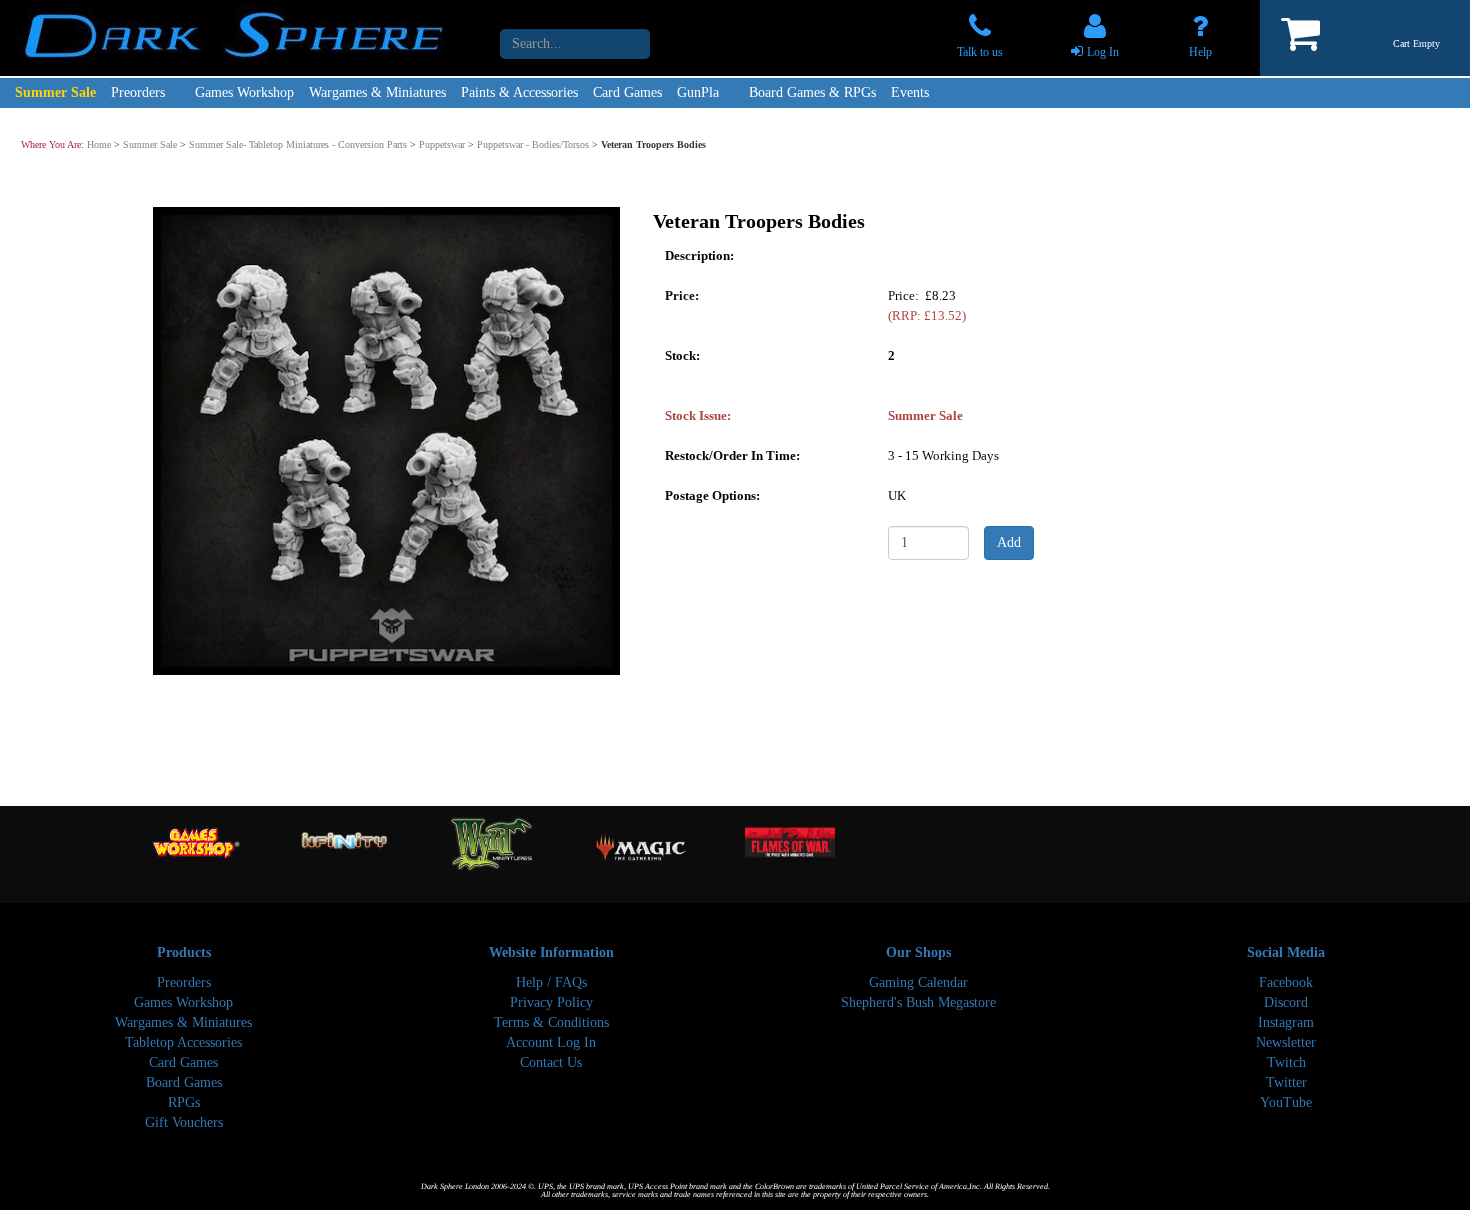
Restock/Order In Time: (732, 454)
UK (897, 494)
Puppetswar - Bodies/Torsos (533, 144)
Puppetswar (442, 144)
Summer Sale (55, 92)
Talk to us (980, 52)
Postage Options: (712, 494)
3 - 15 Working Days (943, 454)
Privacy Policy (551, 1002)
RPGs (184, 1102)
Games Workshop (244, 92)
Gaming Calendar (918, 982)
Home (99, 144)
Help (1200, 52)
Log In (1103, 52)
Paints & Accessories (519, 92)
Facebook (1286, 982)
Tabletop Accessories (183, 1042)
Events (910, 92)
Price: (682, 294)
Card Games (627, 92)
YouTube (1286, 1102)
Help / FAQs (551, 982)
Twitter (1286, 1082)
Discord (1286, 1002)
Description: (699, 254)
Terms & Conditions (551, 1022)
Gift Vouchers (184, 1122)
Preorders (138, 92)
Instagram (1286, 1022)
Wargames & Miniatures (377, 92)
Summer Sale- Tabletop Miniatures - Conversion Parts (298, 144)
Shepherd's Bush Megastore (918, 1002)
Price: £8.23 (927, 304)
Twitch (1286, 1062)
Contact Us (551, 1062)
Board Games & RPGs (812, 92)
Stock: (682, 354)
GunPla (698, 92)
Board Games (184, 1082)
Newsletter (1286, 1042)
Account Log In (551, 1042)
